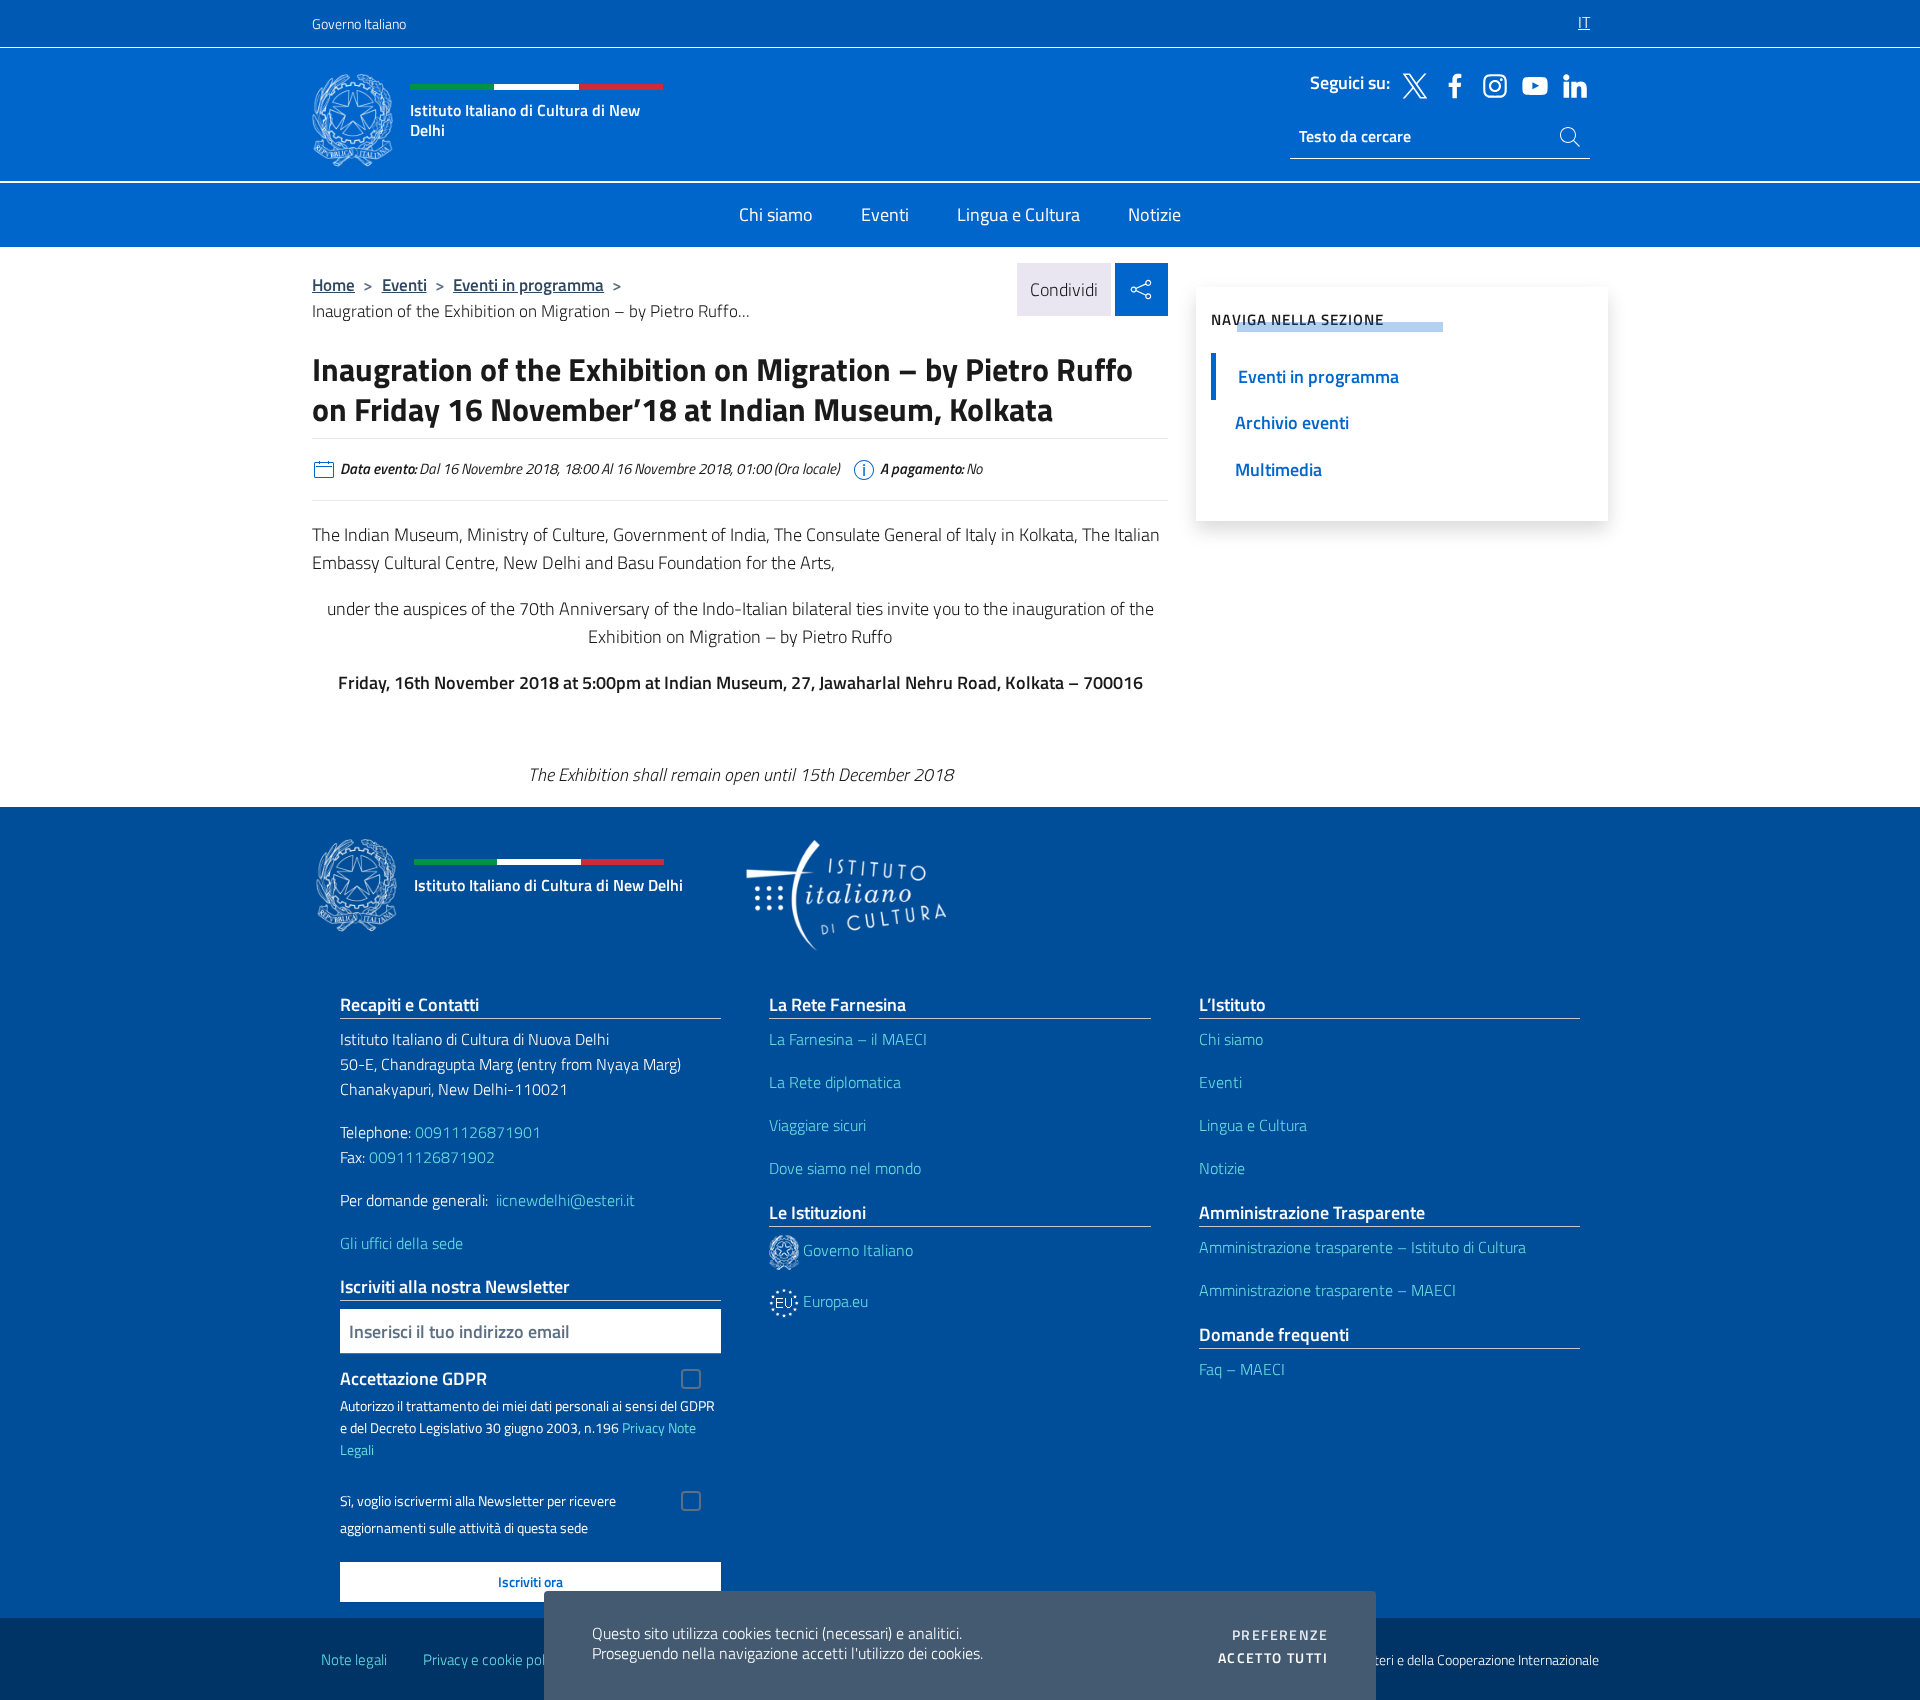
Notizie (1222, 1168)
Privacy (643, 1427)
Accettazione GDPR (413, 1378)
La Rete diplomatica (835, 1082)
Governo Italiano (359, 23)
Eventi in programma (528, 284)
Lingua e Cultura (1253, 1125)
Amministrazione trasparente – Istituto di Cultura (1362, 1247)
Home (333, 284)
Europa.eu (833, 1301)
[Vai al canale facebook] (1450, 84)
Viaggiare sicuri (817, 1125)
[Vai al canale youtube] (1530, 84)
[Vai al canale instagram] (1490, 84)
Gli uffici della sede (401, 1243)
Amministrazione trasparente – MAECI (1327, 1290)
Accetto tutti (1273, 1658)
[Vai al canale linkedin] (1570, 84)
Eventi (404, 284)
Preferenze (1280, 1635)
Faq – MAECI (1242, 1369)
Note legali (354, 1659)
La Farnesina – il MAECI (848, 1039)
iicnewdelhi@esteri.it (565, 1200)
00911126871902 (432, 1157)
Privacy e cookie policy (492, 1659)
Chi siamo (1231, 1039)
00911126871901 (478, 1132)
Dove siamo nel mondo (845, 1168)
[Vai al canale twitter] (1410, 84)
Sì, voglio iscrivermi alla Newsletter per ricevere (478, 1501)
